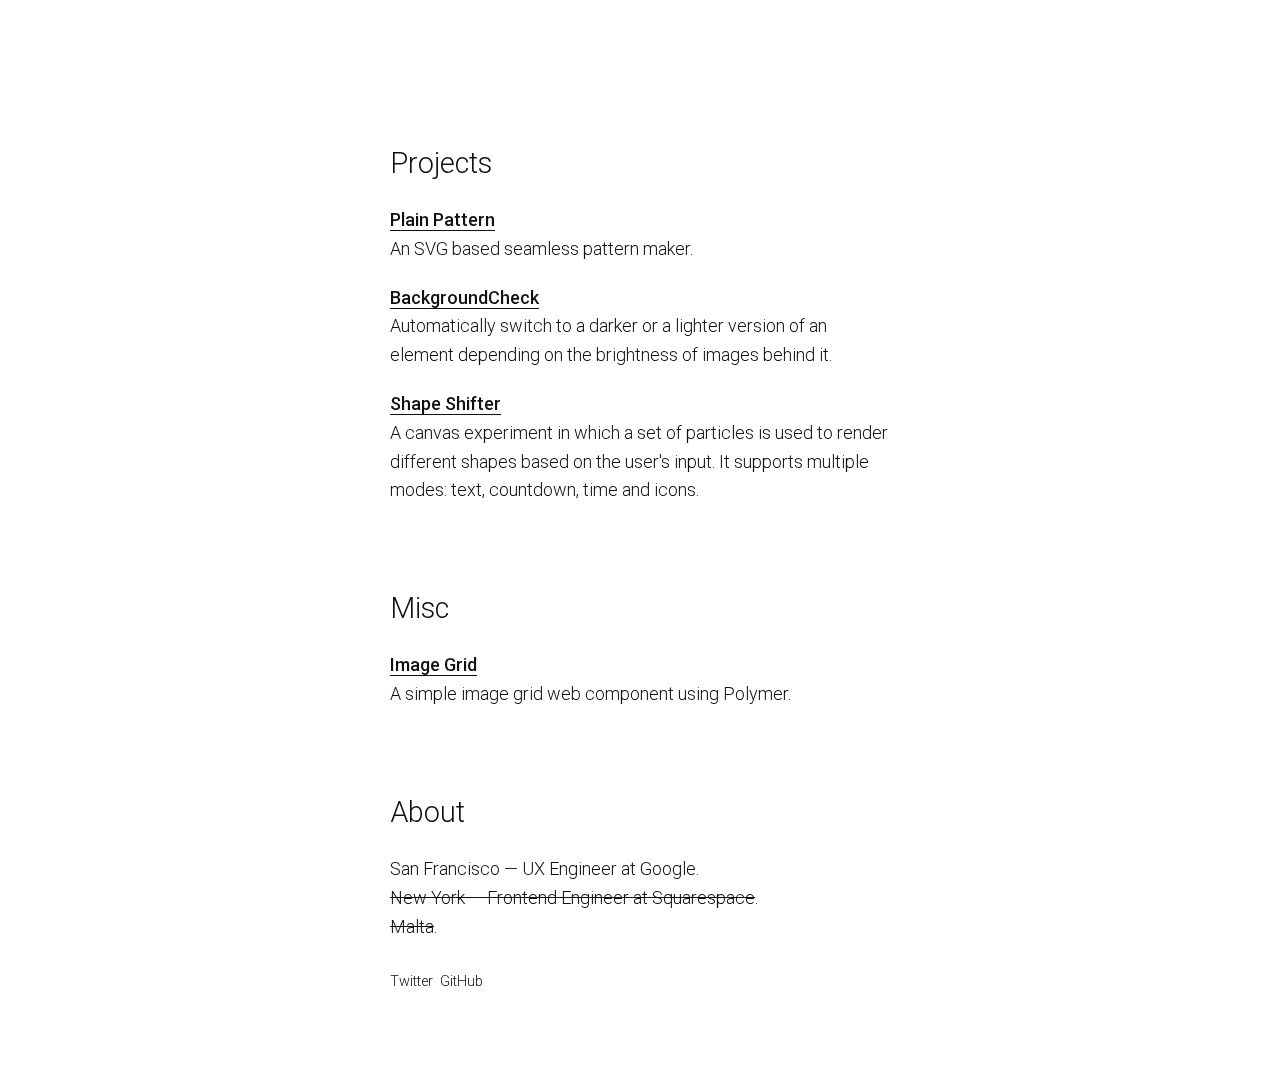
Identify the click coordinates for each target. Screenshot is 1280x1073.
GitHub (461, 981)
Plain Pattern (442, 219)
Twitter (411, 981)
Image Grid (433, 664)
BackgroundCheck (464, 297)
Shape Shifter (445, 403)
